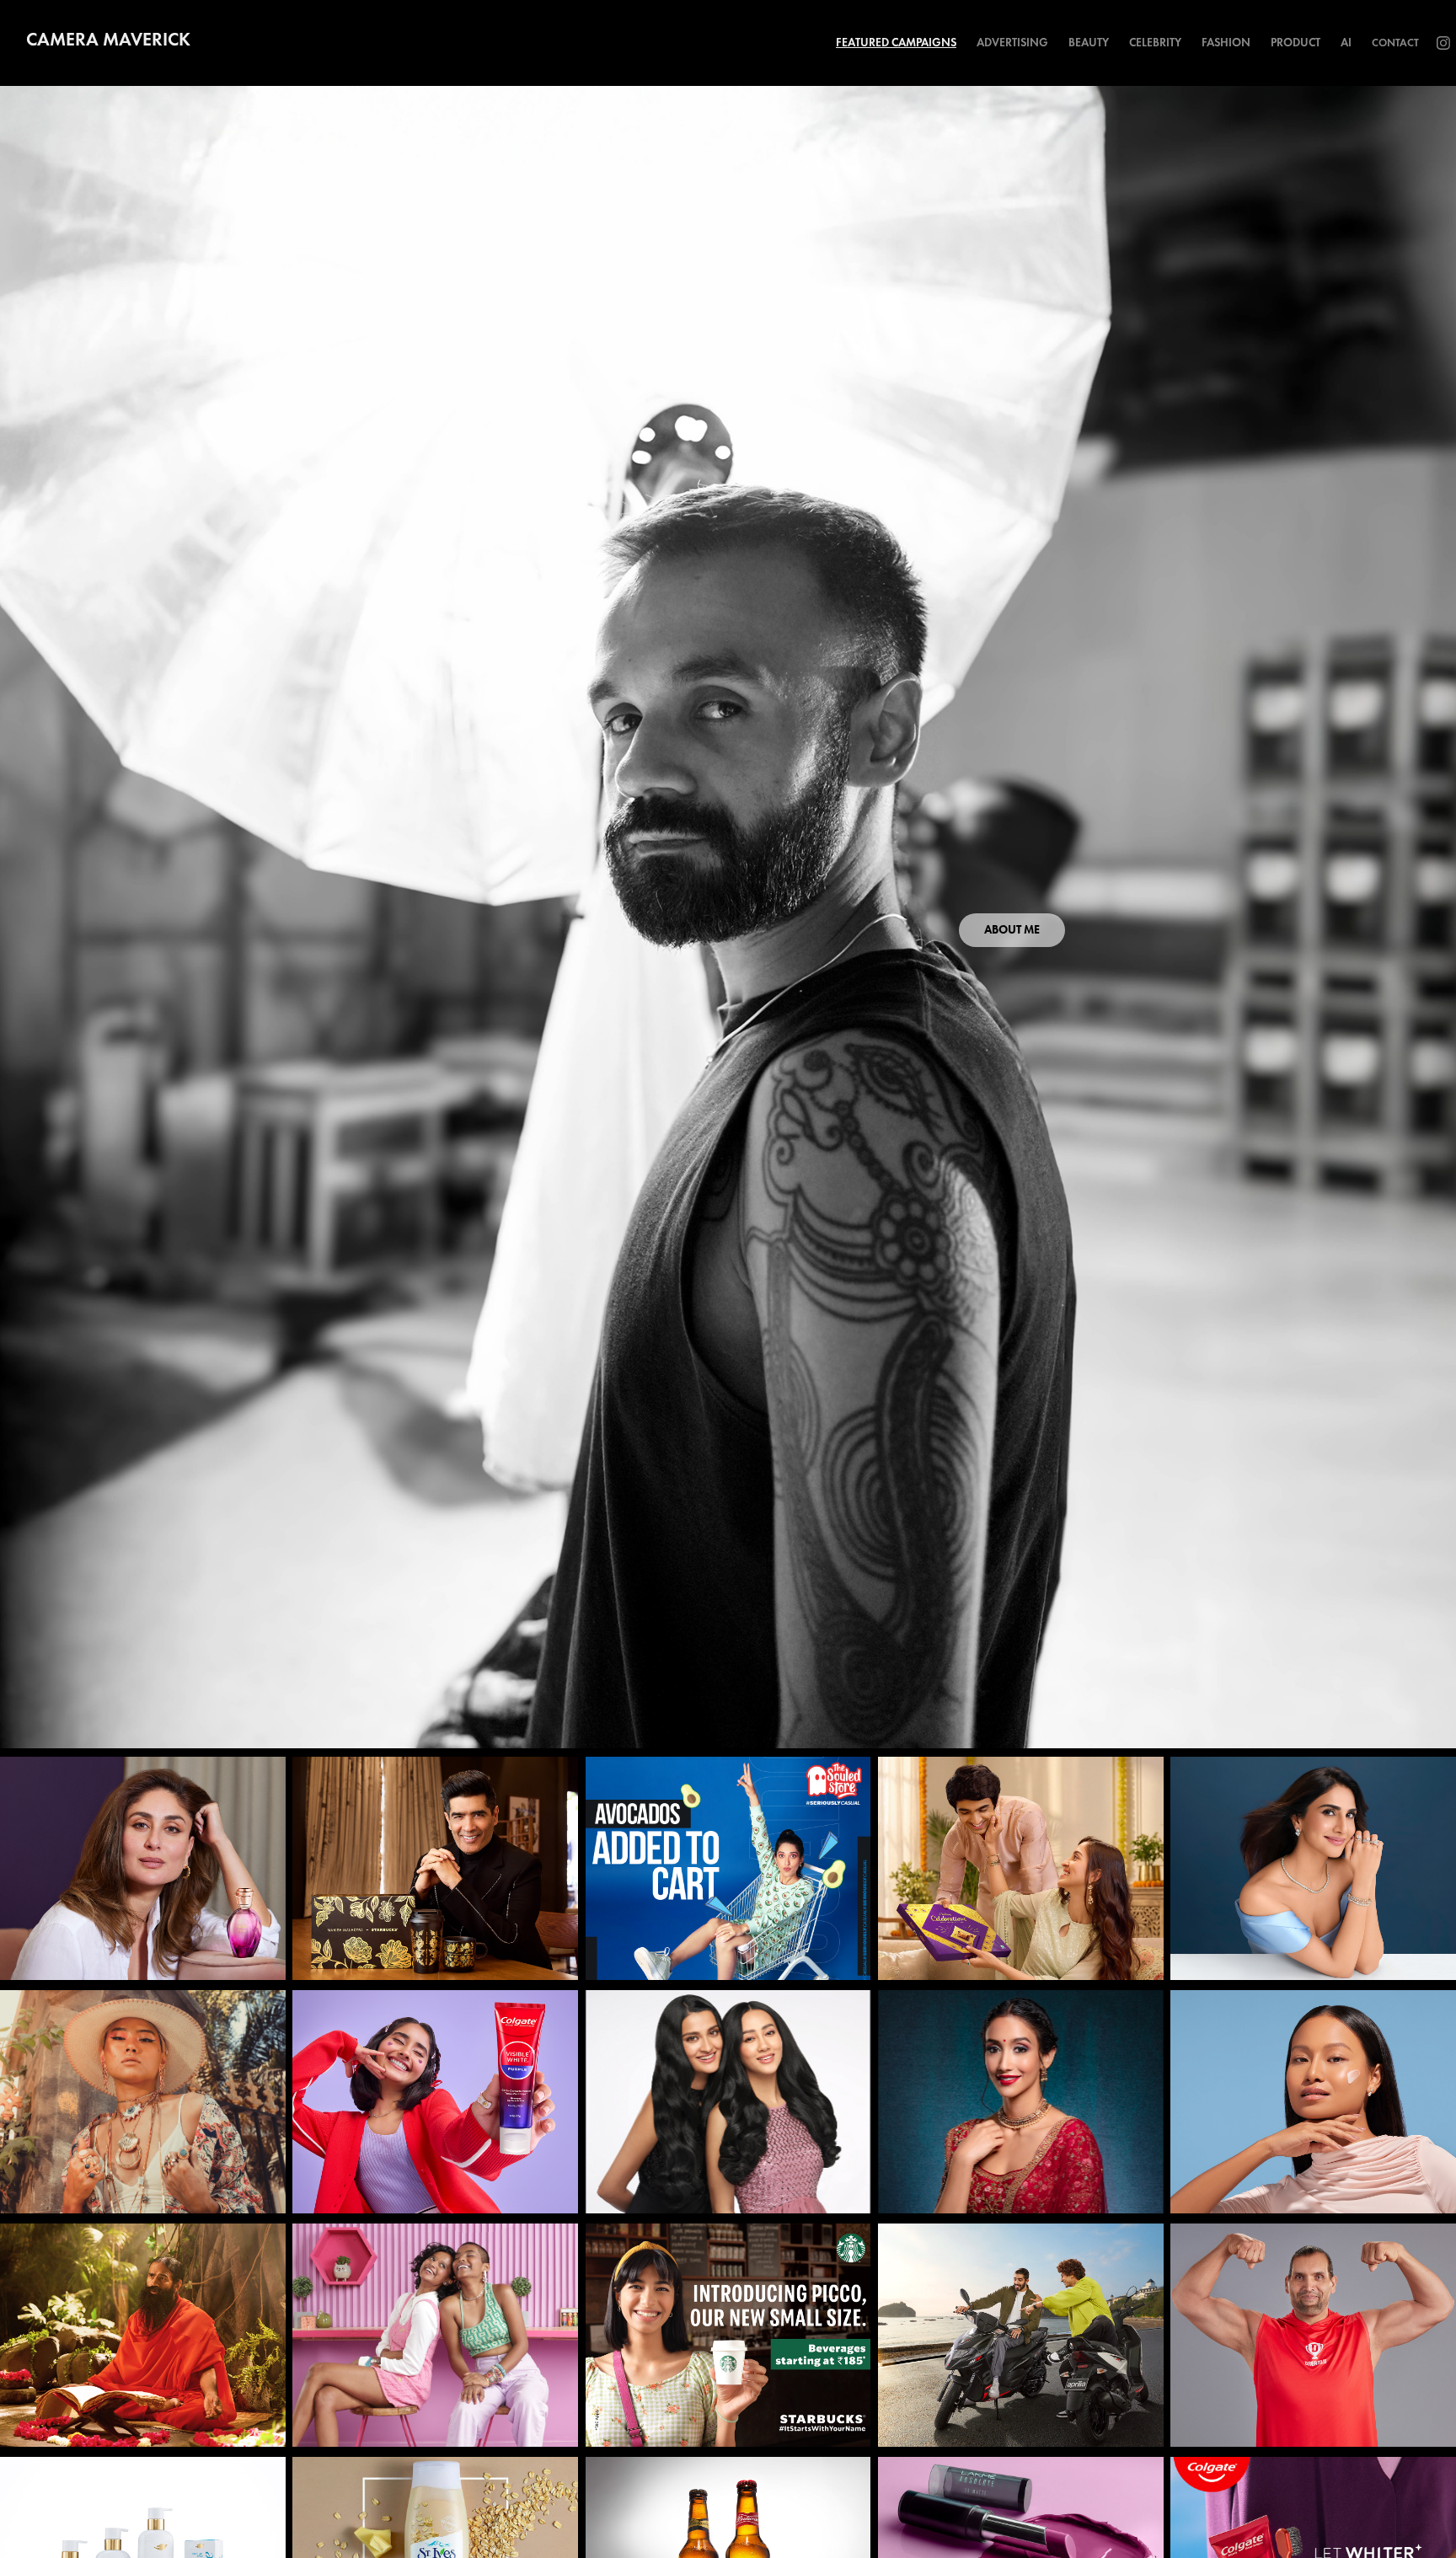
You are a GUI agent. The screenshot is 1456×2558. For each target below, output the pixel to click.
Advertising (1012, 43)
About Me (1012, 930)
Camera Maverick (108, 39)
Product (1295, 43)
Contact (1395, 43)
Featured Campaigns (896, 43)
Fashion (1226, 43)
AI (1346, 43)
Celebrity (1155, 43)
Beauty (1089, 43)
